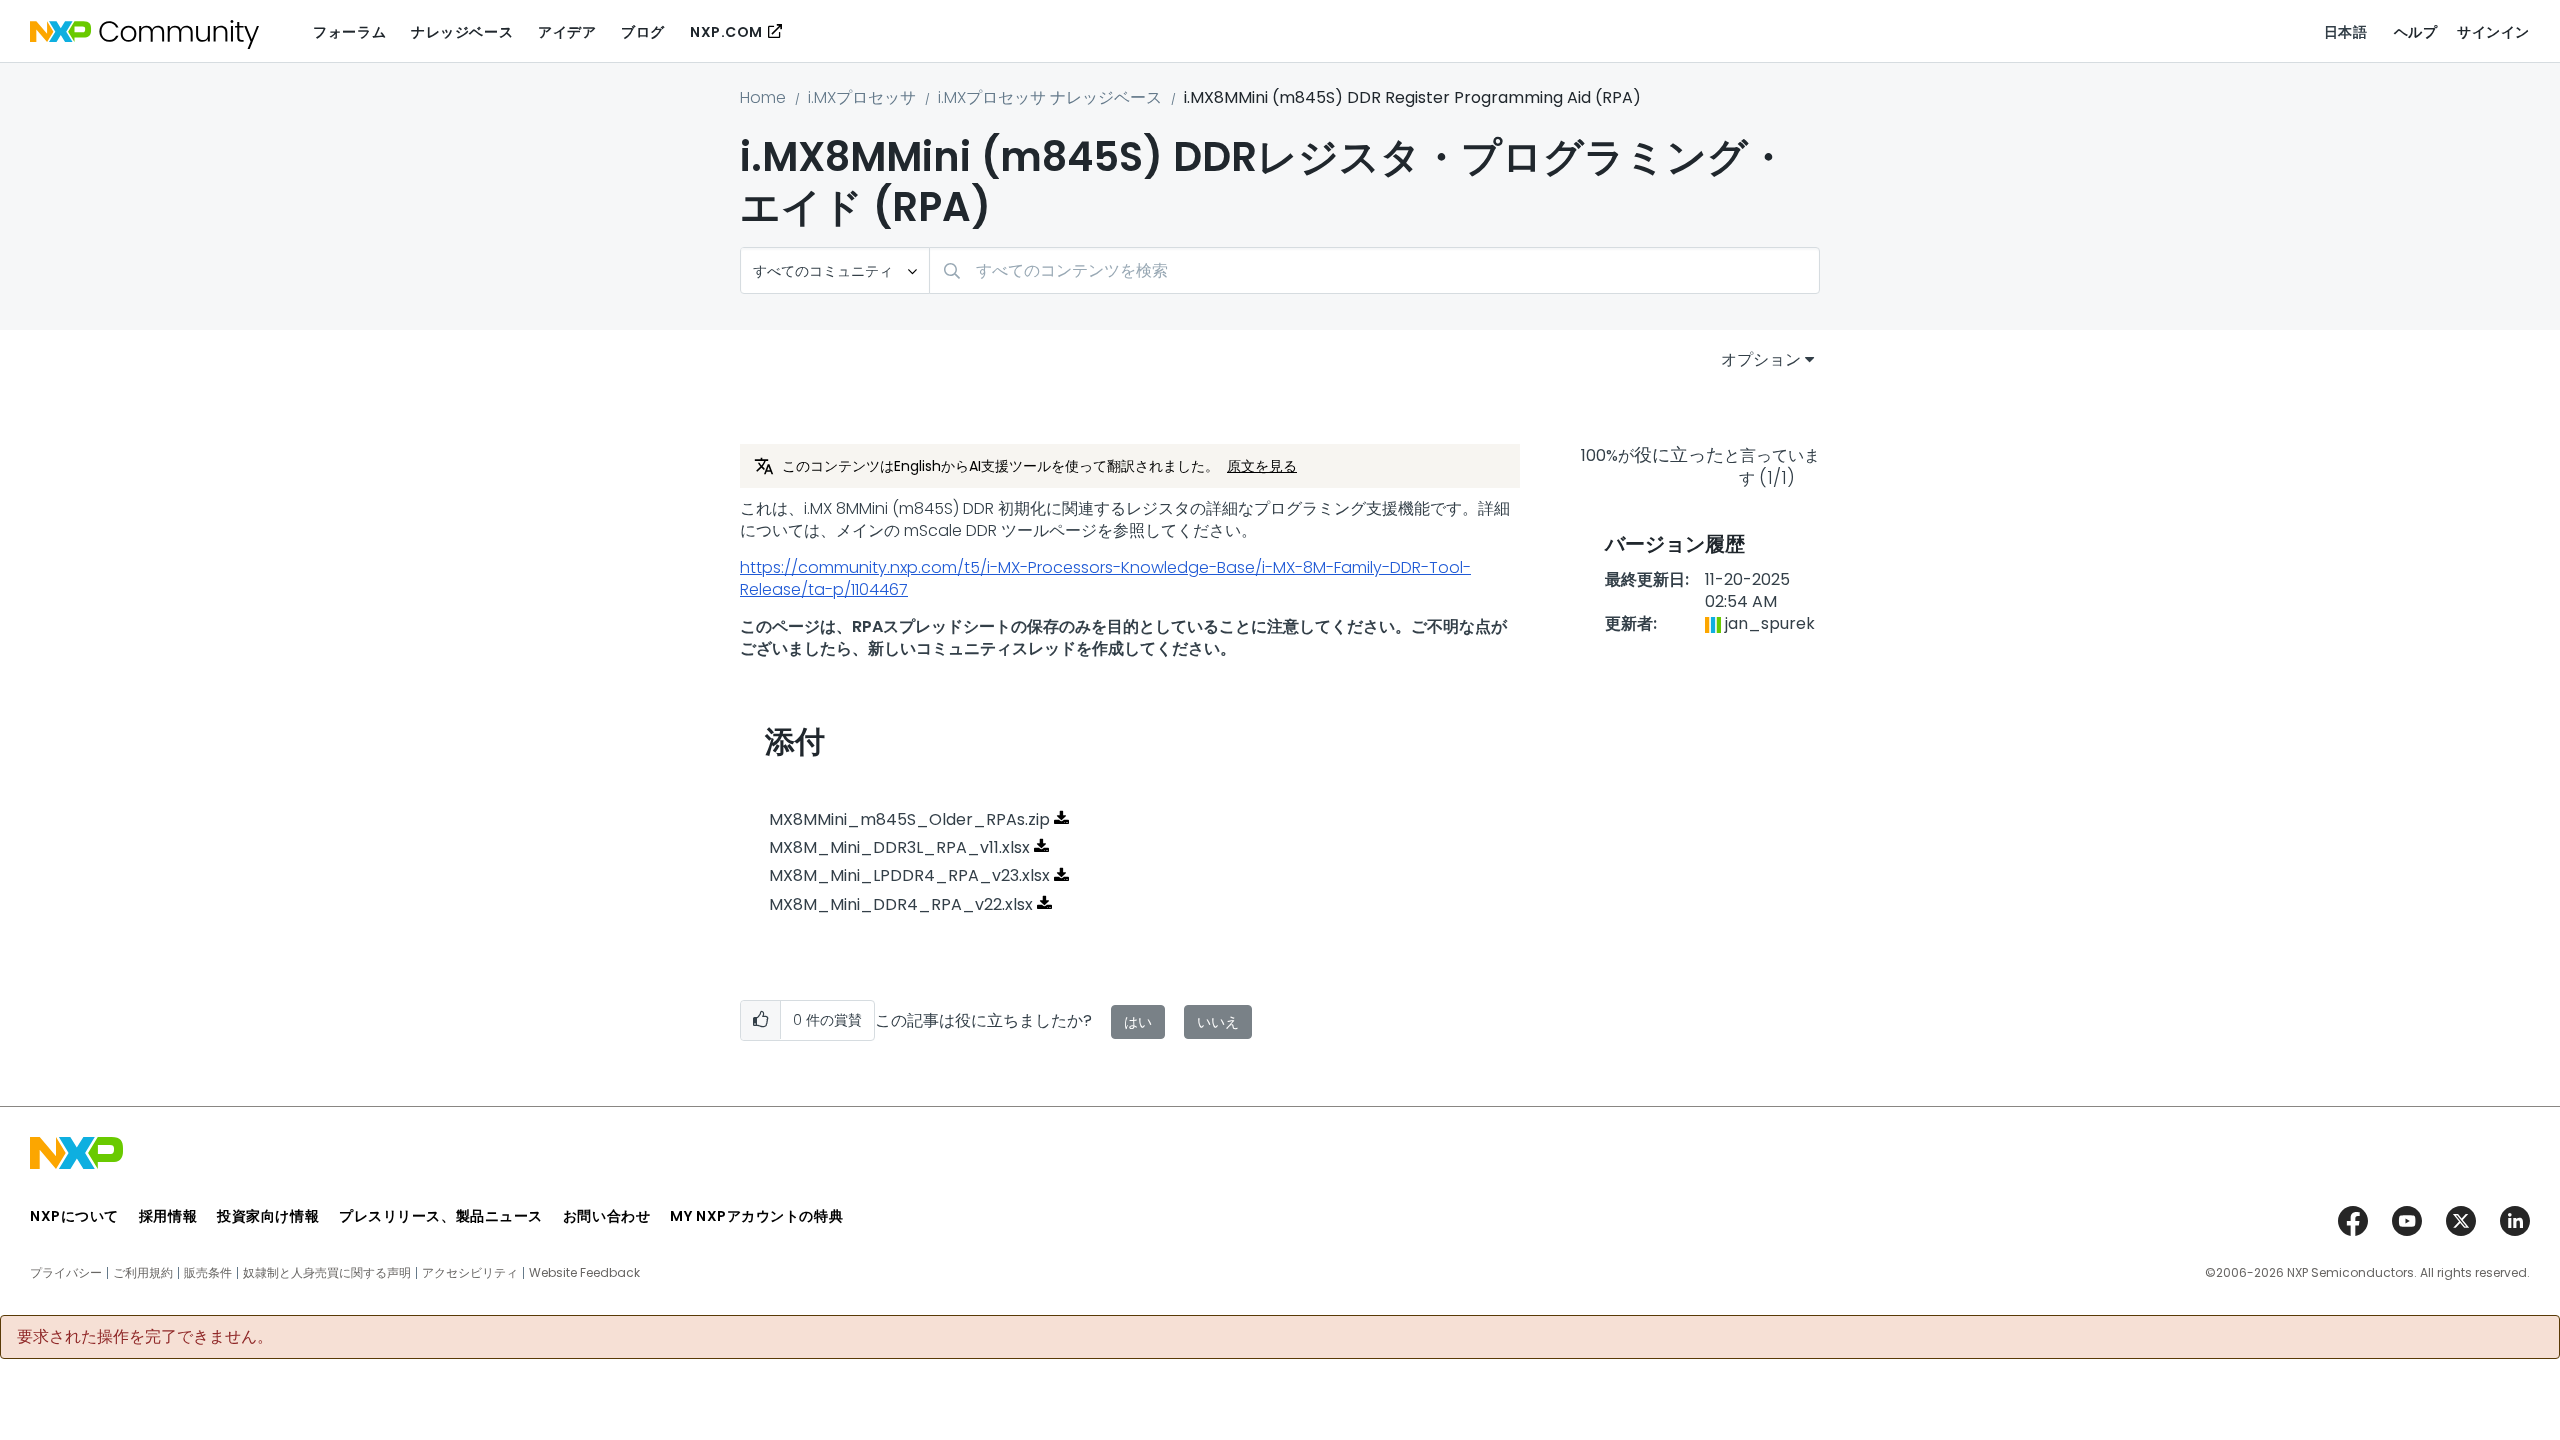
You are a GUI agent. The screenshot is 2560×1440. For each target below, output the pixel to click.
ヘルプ (2416, 32)
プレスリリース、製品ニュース (441, 1216)
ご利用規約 (143, 1273)
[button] (760, 1020)
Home (763, 97)
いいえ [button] (1218, 1022)
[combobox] (1374, 270)
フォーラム (349, 32)
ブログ (643, 32)
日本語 (2346, 32)
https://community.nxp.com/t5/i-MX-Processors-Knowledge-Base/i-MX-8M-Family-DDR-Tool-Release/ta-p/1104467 (1105, 578)
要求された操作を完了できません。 (145, 1337)
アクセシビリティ (470, 1273)
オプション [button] (1761, 359)
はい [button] (1138, 1022)
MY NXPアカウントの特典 (756, 1216)
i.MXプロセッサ (862, 97)
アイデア (567, 32)
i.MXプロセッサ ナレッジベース (1050, 97)
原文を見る (1262, 466)
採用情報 (168, 1216)
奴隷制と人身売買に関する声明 (327, 1273)
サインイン (2493, 32)
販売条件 (208, 1273)
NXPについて (74, 1216)
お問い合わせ (606, 1216)
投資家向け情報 (268, 1216)
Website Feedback (584, 1273)
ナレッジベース (462, 32)
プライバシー (66, 1273)
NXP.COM (726, 32)
